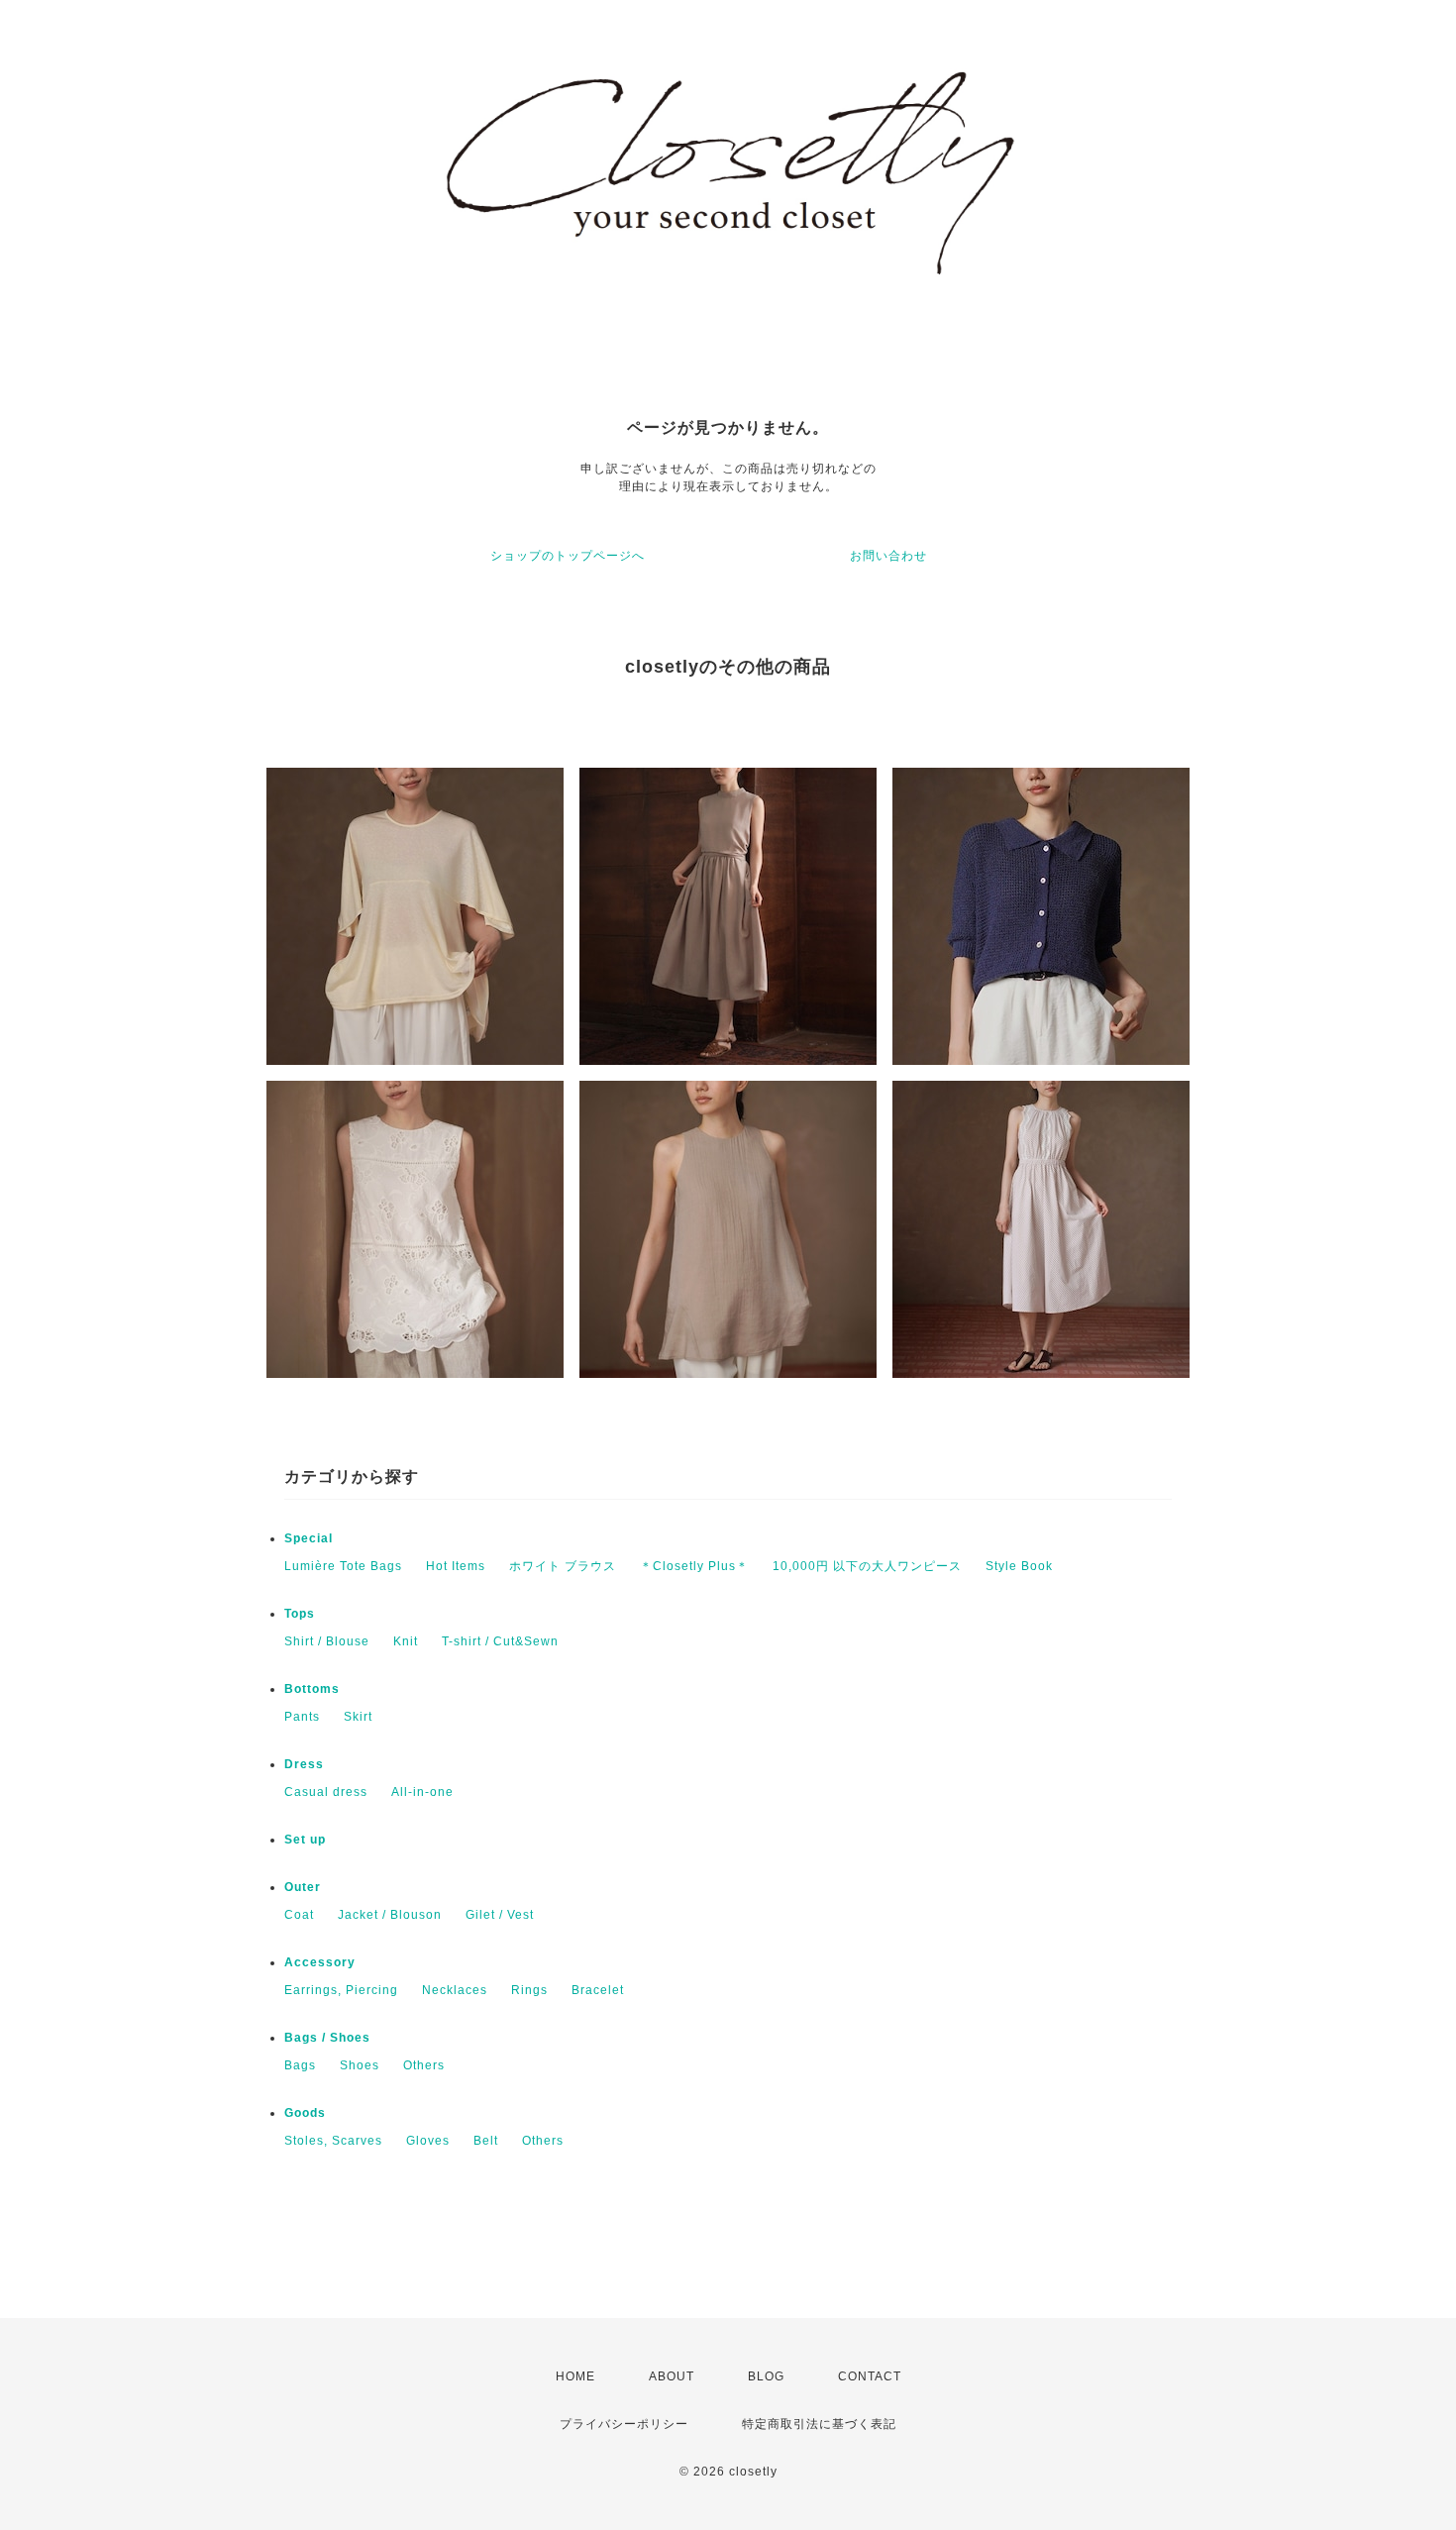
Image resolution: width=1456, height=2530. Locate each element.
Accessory (320, 1962)
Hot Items (456, 1566)
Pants (302, 1717)
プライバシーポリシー (624, 2424)
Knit (406, 1641)
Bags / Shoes (327, 2038)
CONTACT (870, 2376)
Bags (300, 2065)
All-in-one (422, 1792)
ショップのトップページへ (568, 556)
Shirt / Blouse (327, 1641)
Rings (529, 1990)
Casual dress (326, 1792)
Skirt (358, 1717)
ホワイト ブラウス (563, 1566)
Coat (299, 1915)
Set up (305, 1840)
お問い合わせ (888, 556)
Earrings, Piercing (341, 1990)
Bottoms (312, 1689)
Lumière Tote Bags (343, 1566)
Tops (300, 1614)
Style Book (1019, 1566)
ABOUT (672, 2376)
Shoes (360, 2065)
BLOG (766, 2376)
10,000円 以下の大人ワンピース (867, 1566)
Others (424, 2065)
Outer (303, 1887)
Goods (305, 2113)
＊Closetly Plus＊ (694, 1566)
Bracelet (598, 1990)
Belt (486, 2141)
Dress (304, 1764)
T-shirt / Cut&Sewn (500, 1641)
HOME (575, 2376)
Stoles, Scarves (333, 2141)
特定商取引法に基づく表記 (819, 2424)
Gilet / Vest (500, 1915)
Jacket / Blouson (390, 1915)
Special (309, 1538)
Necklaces (455, 1990)
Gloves (428, 2141)
